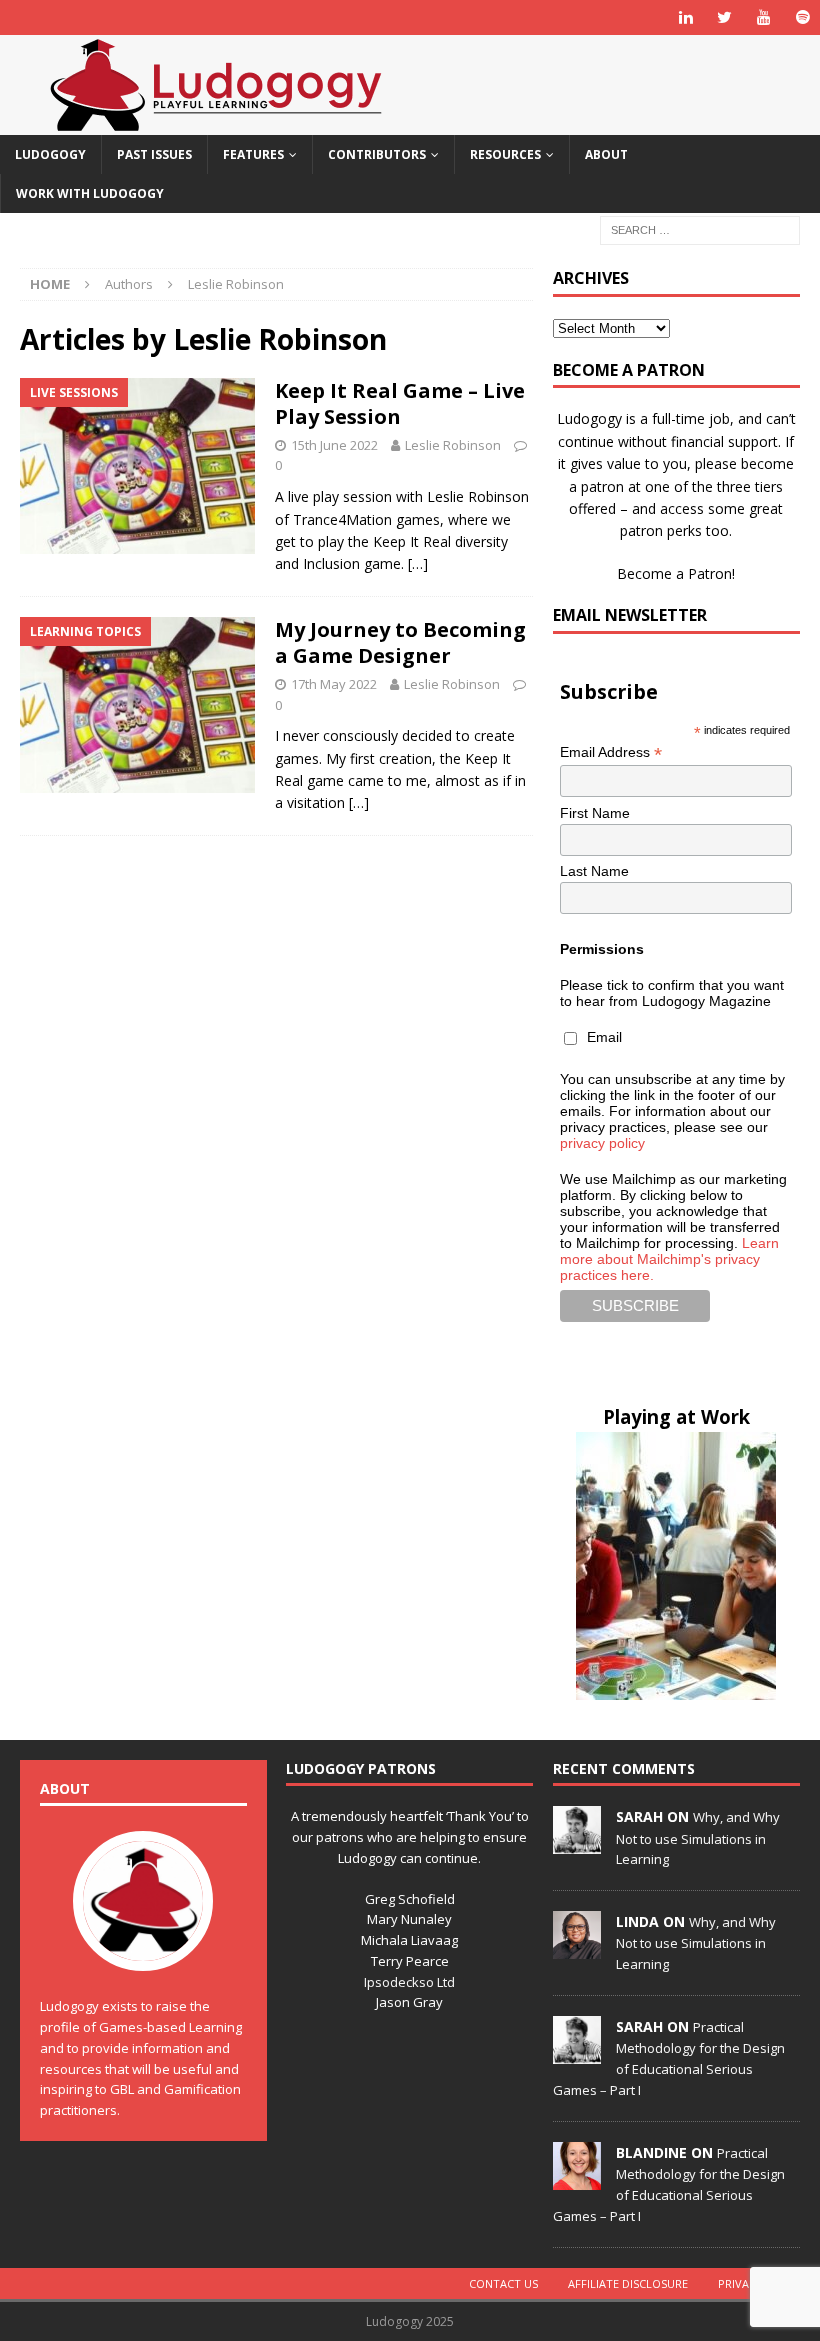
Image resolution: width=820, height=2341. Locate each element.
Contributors (377, 154)
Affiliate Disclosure (628, 2283)
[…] (418, 563)
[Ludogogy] (216, 123)
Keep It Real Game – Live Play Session (400, 403)
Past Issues (154, 154)
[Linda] (577, 1948)
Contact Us (503, 2283)
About (606, 154)
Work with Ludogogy (90, 193)
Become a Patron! (676, 573)
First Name (595, 813)
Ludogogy (50, 154)
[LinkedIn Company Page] (685, 17)
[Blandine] (577, 2179)
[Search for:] (700, 229)
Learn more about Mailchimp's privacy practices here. (669, 1259)
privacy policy (602, 1143)
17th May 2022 (334, 684)
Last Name (594, 871)
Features (253, 154)
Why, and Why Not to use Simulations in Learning (698, 1838)
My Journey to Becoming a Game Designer (400, 642)
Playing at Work (676, 1416)
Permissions (602, 949)
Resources (505, 154)
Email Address (611, 752)
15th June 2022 (334, 445)
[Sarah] (577, 1843)
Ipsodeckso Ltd (409, 1982)
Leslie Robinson (453, 445)
